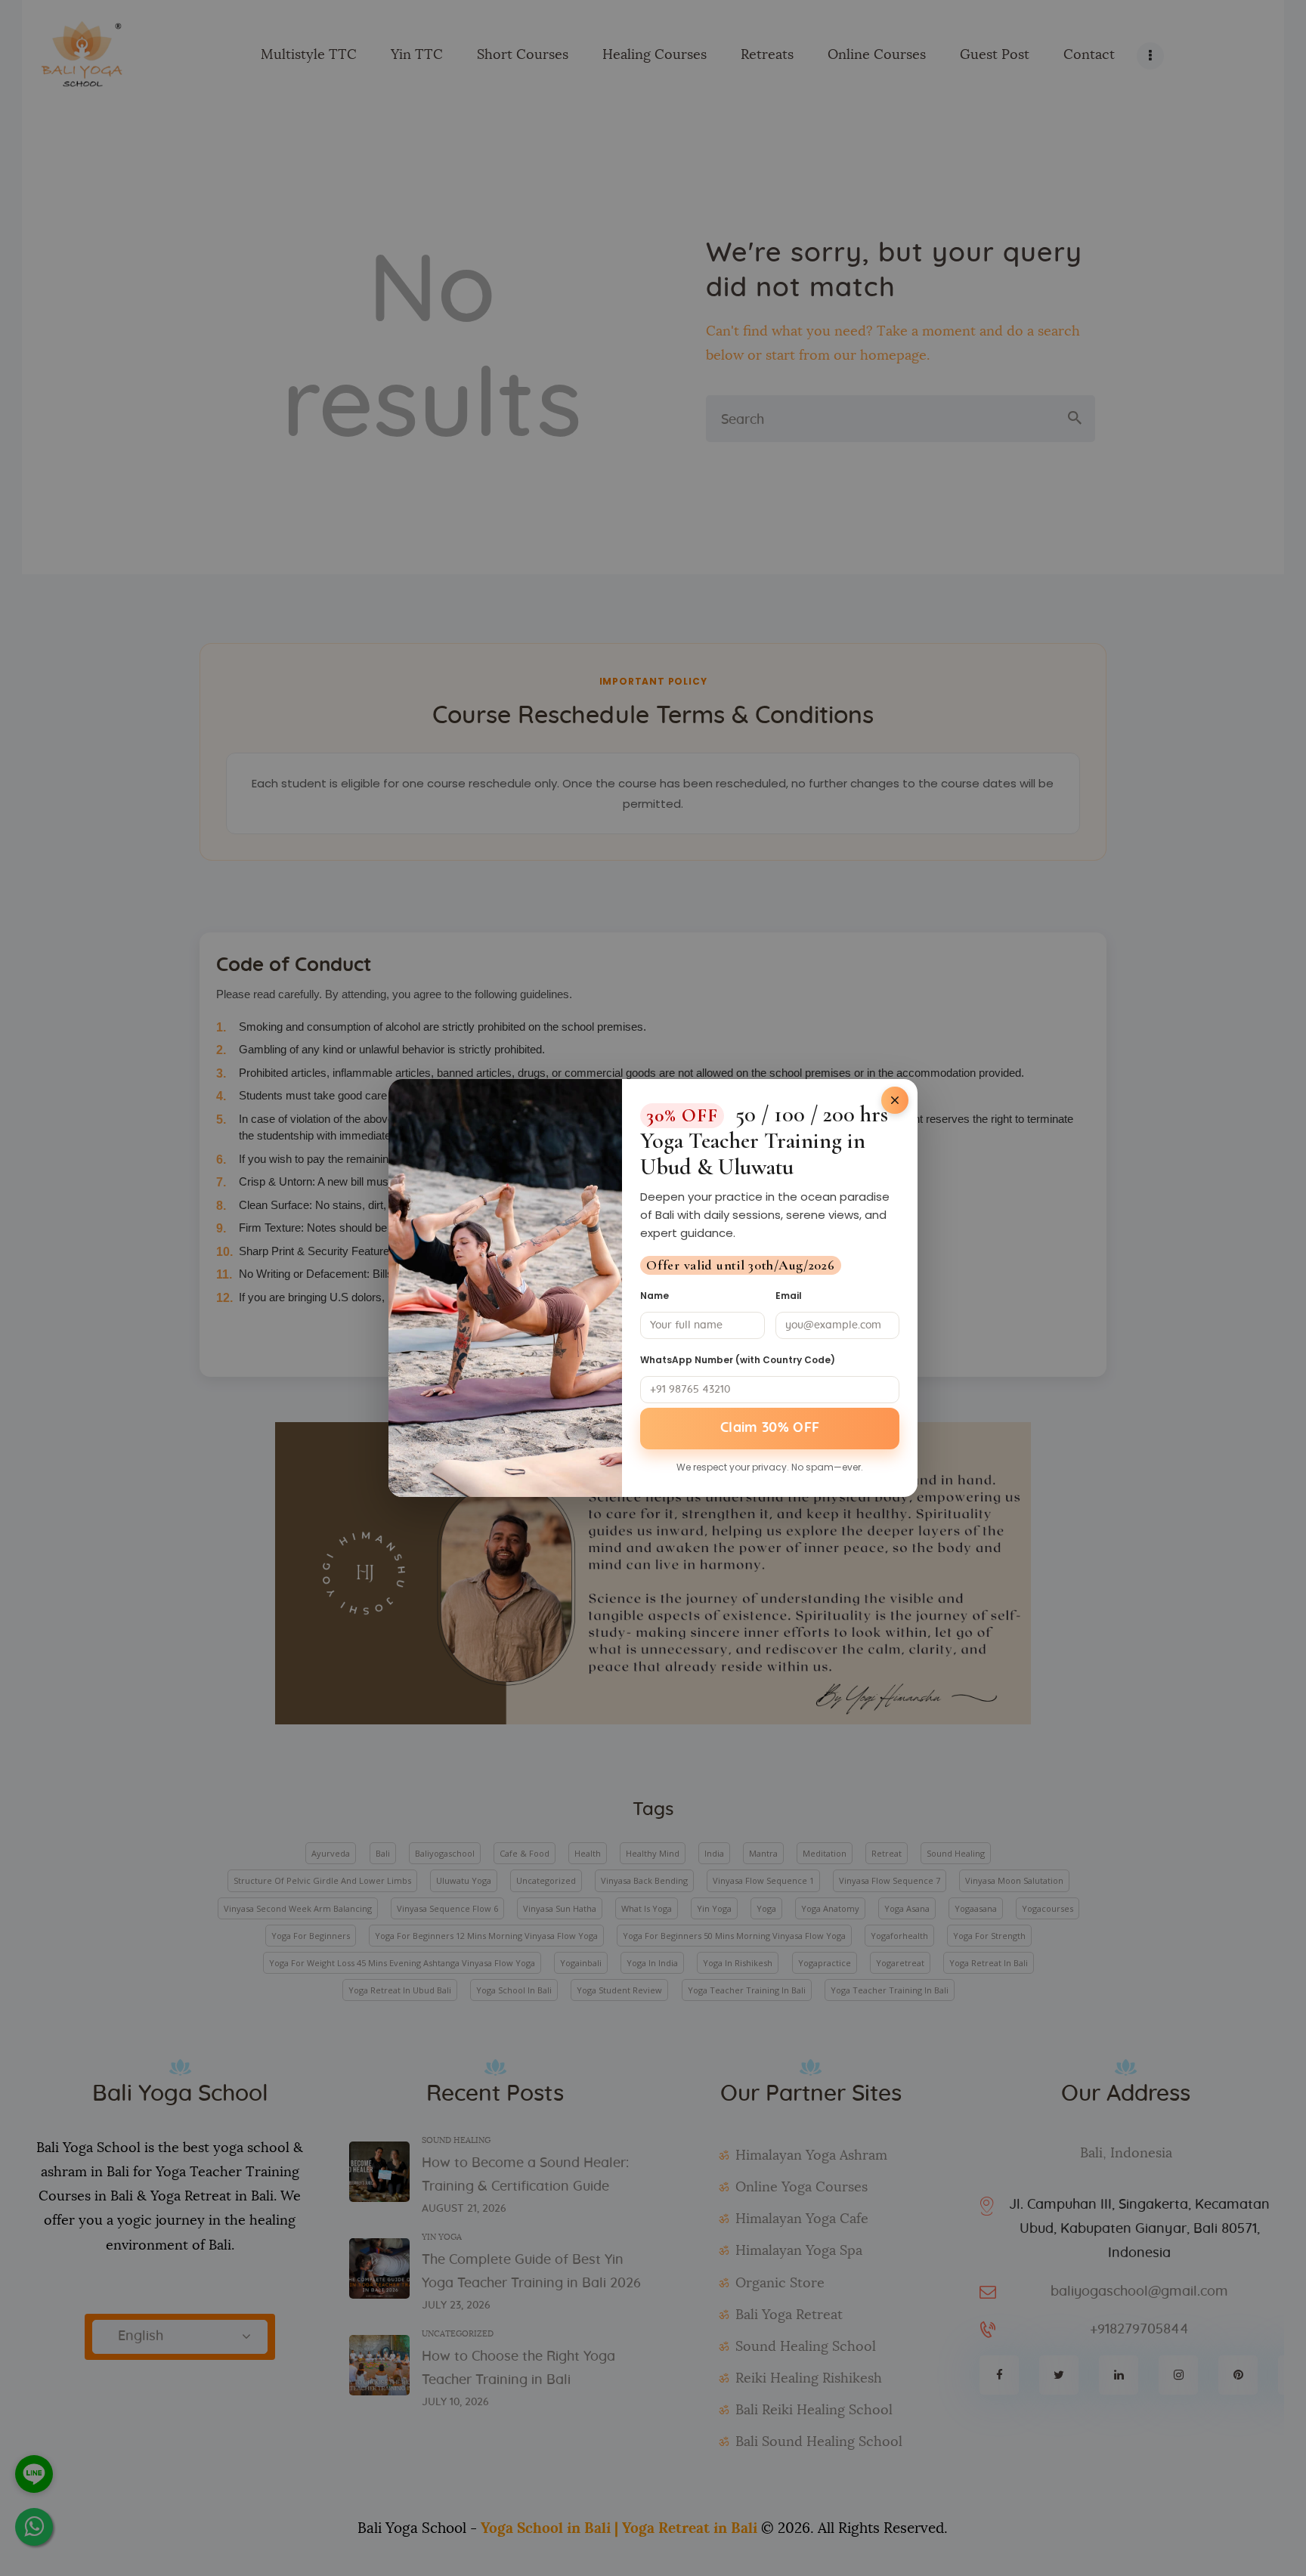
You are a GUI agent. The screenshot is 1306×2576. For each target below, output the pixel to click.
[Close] (895, 1100)
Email (789, 1296)
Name (655, 1296)
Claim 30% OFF (770, 1428)
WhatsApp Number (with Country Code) (738, 1360)
